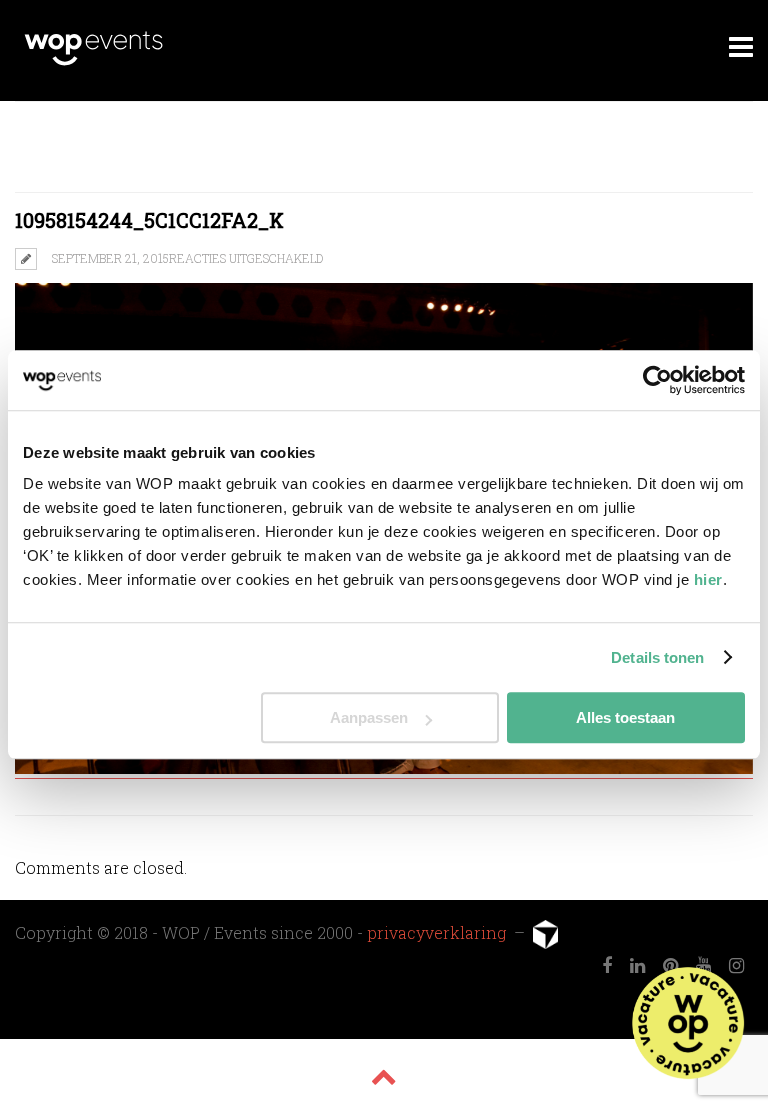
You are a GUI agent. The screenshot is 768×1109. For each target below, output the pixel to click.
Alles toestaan (625, 717)
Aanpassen (369, 717)
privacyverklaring (438, 932)
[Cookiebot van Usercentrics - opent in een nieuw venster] (657, 380)
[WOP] (93, 62)
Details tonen (657, 657)
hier (708, 579)
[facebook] (607, 966)
